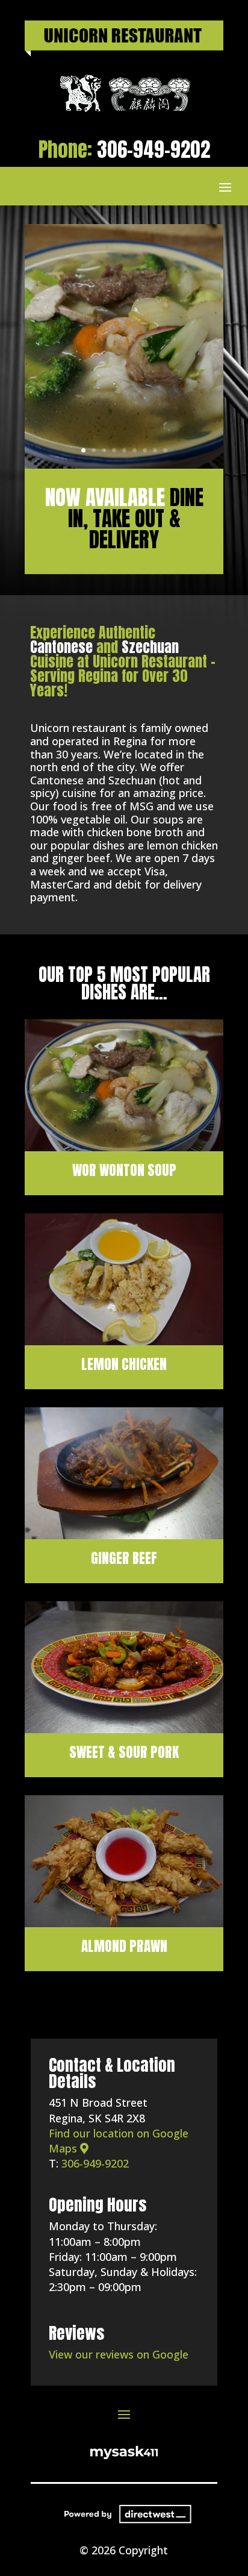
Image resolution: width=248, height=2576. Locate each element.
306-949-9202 (153, 149)
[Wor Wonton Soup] (124, 1147)
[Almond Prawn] (124, 1923)
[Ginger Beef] (124, 1535)
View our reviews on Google (119, 2354)
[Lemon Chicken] (124, 1341)
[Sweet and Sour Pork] (124, 1729)
